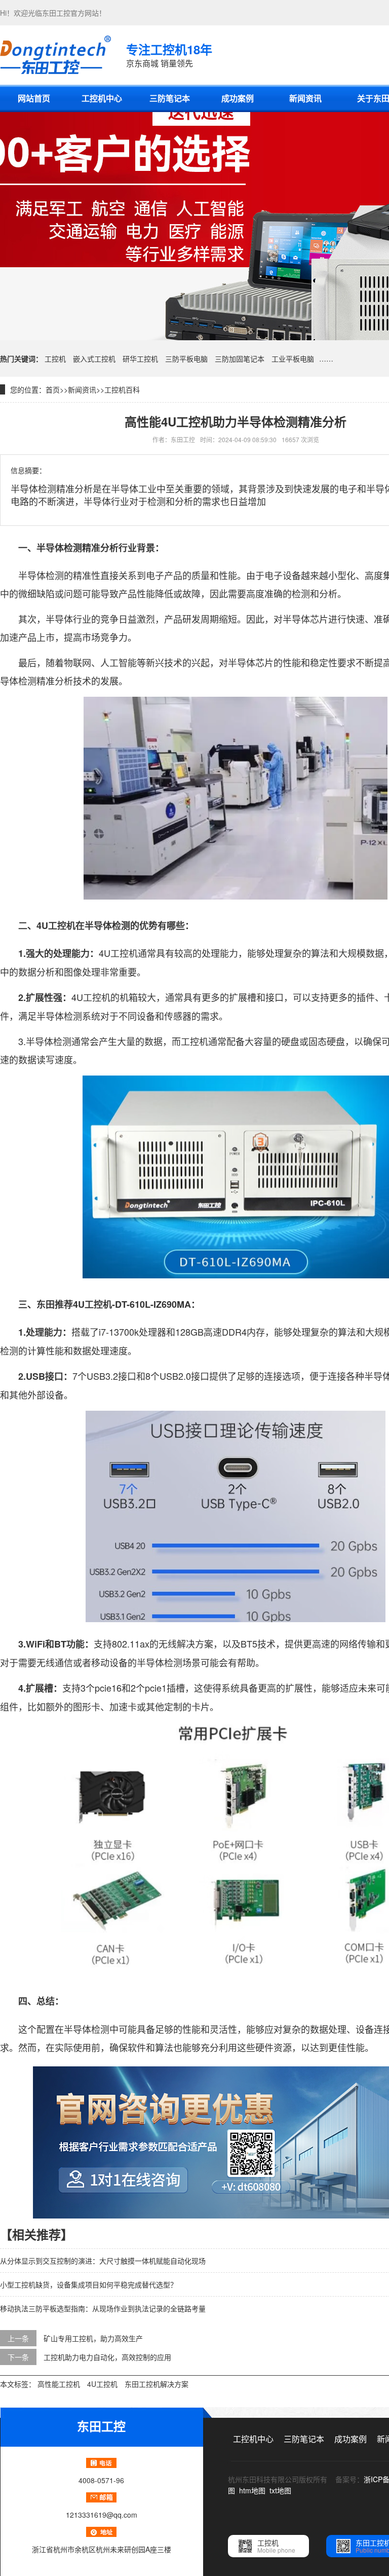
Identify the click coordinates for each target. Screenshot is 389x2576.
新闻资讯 (305, 98)
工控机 (55, 359)
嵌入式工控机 (94, 359)
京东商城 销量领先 (169, 55)
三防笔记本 (170, 98)
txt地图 (280, 2490)
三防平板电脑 (186, 359)
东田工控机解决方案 (157, 2384)
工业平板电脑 (293, 359)
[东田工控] (55, 55)
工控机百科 (122, 389)
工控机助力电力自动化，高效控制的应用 (107, 2357)
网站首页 (34, 98)
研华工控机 (140, 359)
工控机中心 (102, 98)
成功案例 (238, 98)
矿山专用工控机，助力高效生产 (93, 2338)
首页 (53, 389)
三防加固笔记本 (240, 359)
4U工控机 (102, 2384)
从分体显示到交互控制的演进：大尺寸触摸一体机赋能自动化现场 (103, 2261)
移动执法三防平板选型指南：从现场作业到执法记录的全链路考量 (103, 2308)
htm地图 (252, 2490)
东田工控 (56, 13)
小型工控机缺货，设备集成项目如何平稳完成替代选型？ (89, 2284)
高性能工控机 (59, 2384)
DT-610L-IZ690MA (153, 1304)
